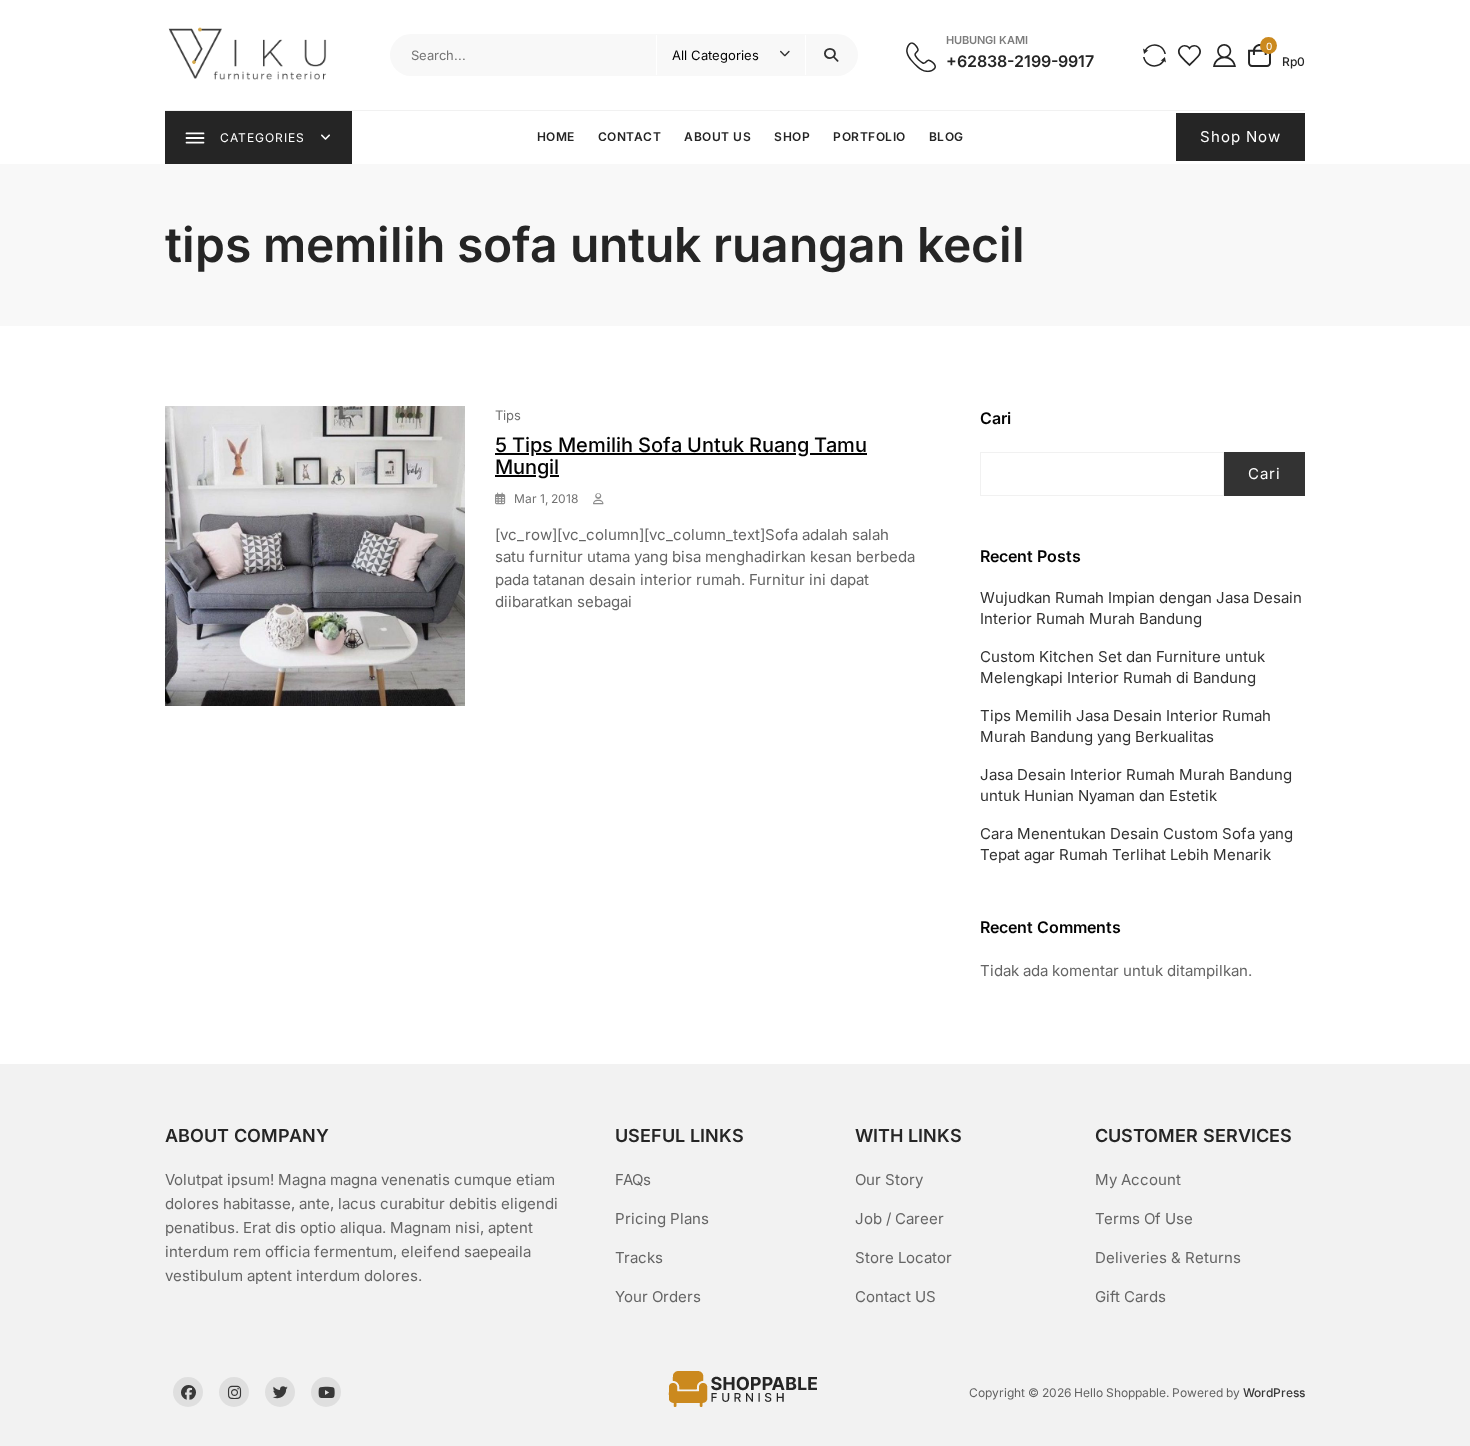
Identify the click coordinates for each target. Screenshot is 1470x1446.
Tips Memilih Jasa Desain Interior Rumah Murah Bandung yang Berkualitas (1125, 726)
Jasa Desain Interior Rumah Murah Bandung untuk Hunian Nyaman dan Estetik (1136, 785)
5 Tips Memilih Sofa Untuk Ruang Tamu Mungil (681, 456)
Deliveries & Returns (1168, 1257)
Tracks (639, 1257)
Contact (630, 136)
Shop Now (1240, 136)
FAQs (633, 1179)
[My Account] (1224, 54)
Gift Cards (1130, 1296)
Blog (946, 136)
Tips (508, 415)
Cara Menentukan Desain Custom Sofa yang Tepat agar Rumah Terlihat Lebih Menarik (1136, 844)
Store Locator (903, 1257)
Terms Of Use (1144, 1218)
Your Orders (658, 1296)
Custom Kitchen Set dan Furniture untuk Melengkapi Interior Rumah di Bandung (1122, 667)
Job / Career (899, 1218)
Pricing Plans (662, 1218)
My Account (1138, 1179)
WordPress (1274, 1392)
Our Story (889, 1179)
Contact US (895, 1296)
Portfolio (869, 136)
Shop (792, 136)
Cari (995, 418)
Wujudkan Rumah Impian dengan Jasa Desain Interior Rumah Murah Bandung (1141, 608)
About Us (717, 136)
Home (556, 136)
